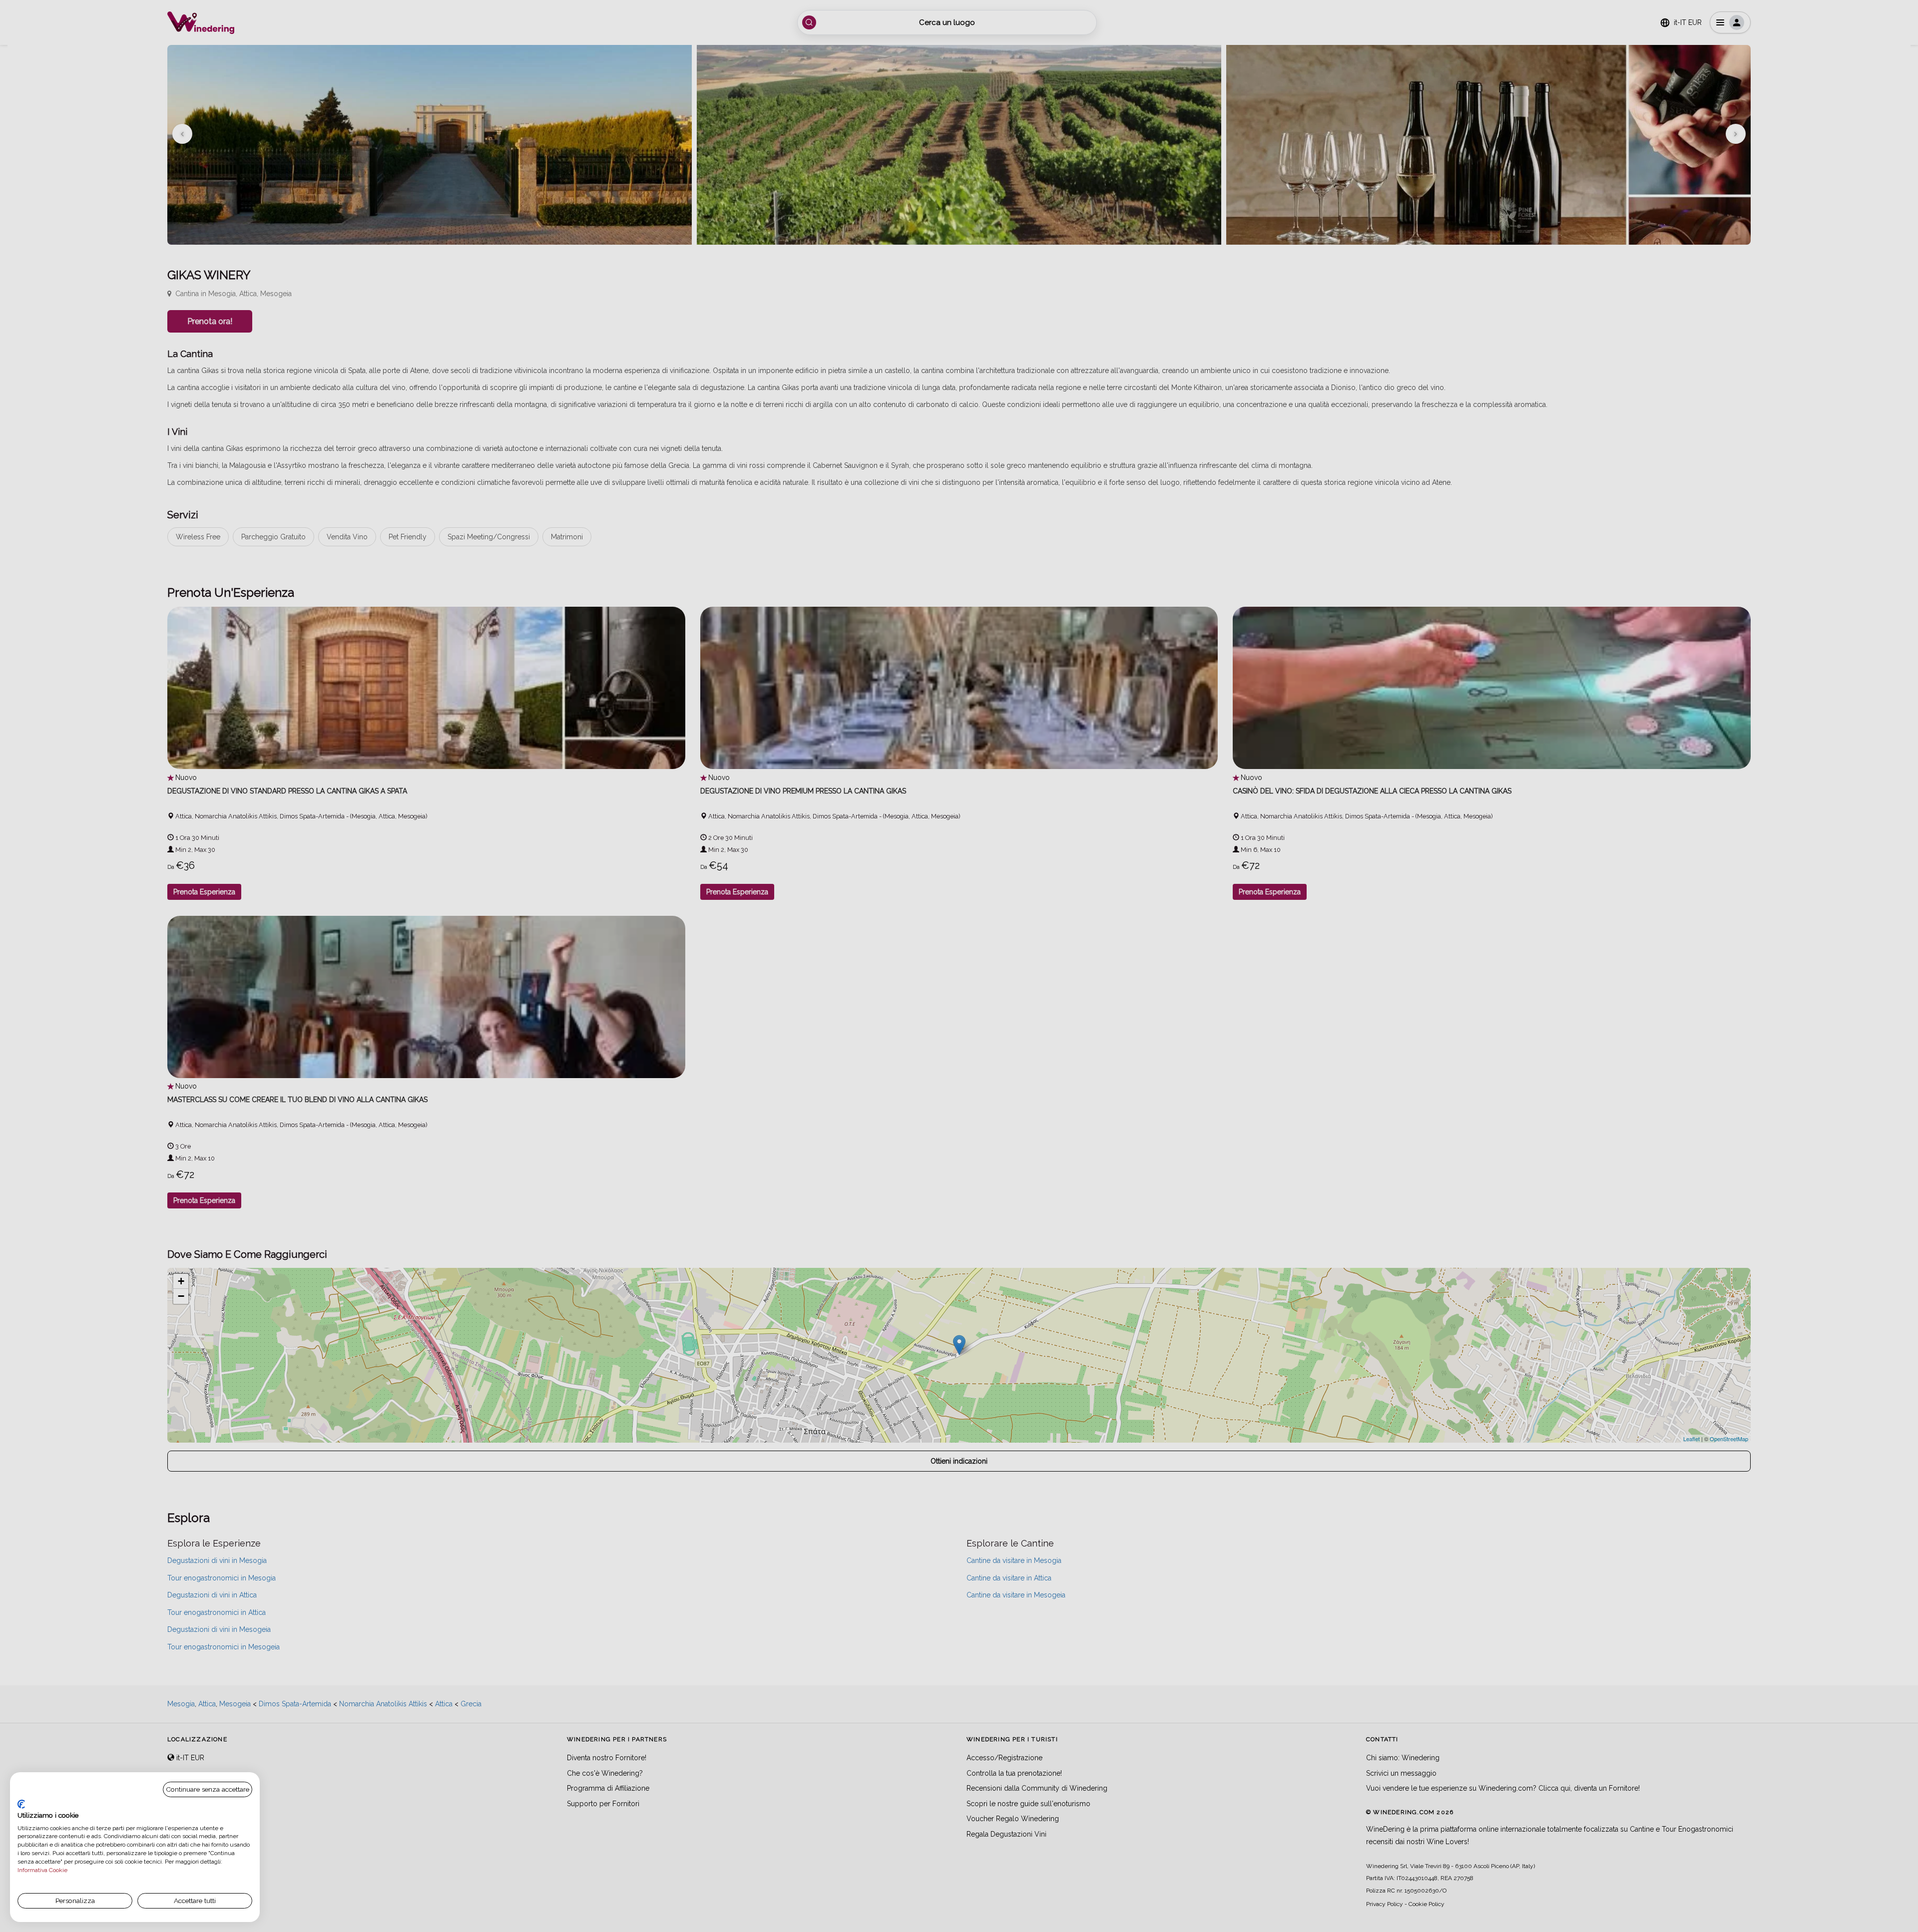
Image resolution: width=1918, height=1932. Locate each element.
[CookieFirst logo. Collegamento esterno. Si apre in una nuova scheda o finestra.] (21, 1804)
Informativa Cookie (42, 1870)
